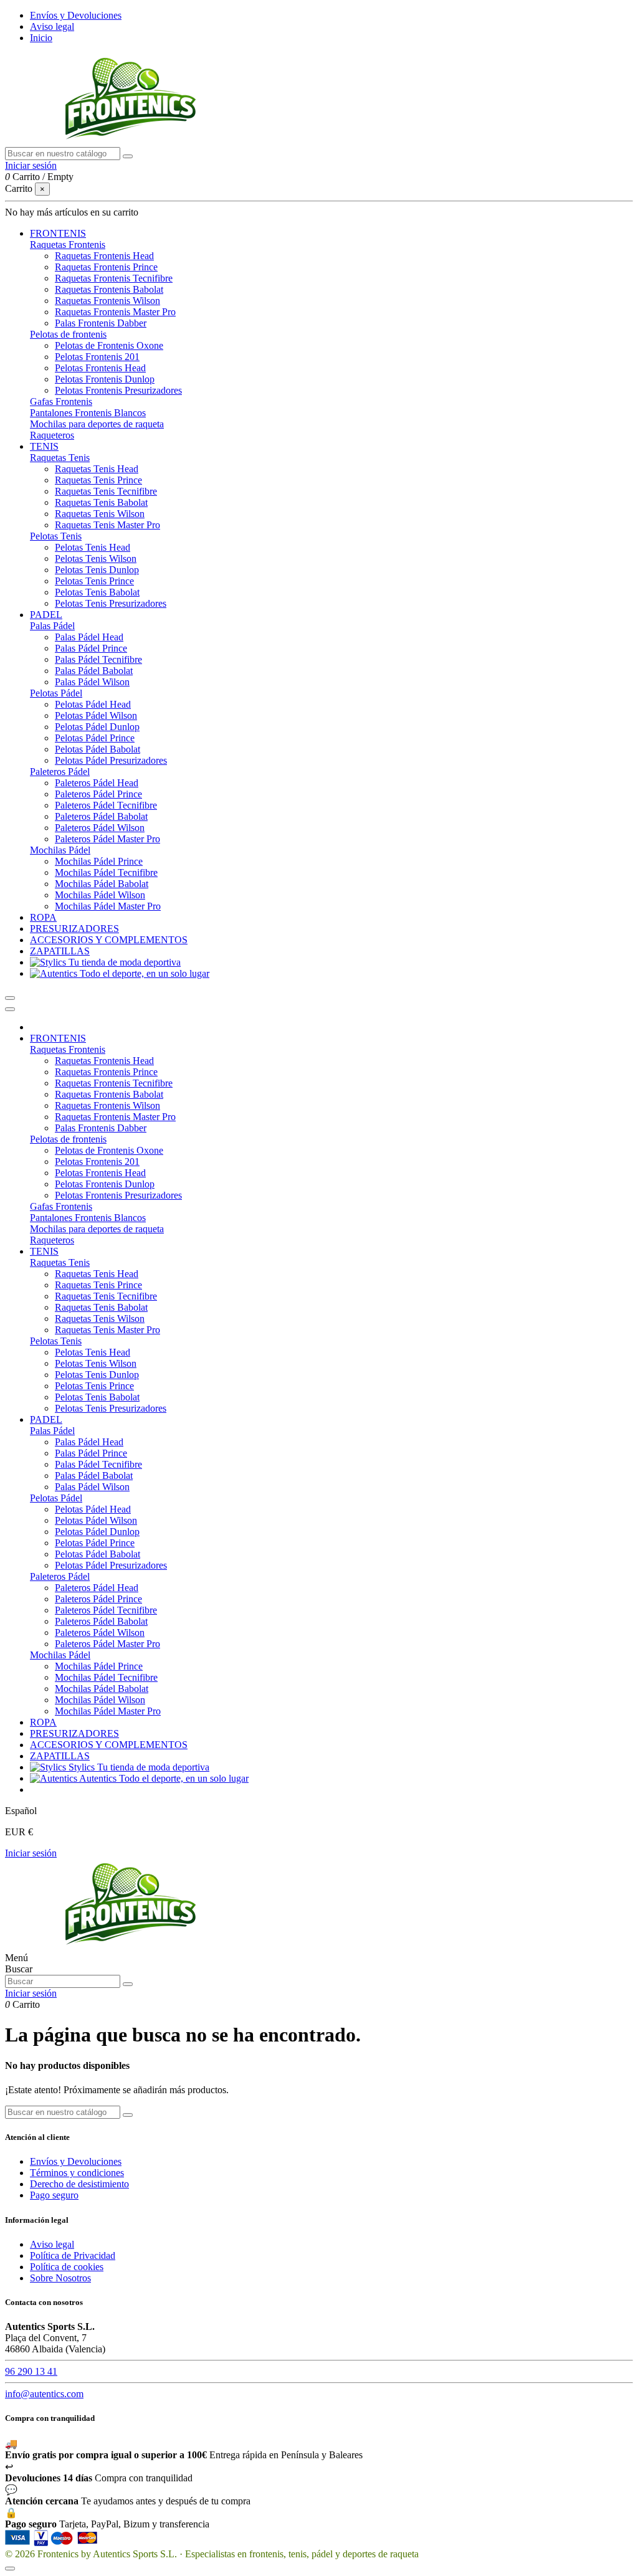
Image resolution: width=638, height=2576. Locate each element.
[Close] (10, 1009)
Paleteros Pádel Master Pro (107, 839)
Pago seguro (54, 2195)
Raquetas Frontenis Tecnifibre (114, 278)
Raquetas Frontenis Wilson (107, 301)
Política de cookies (67, 2267)
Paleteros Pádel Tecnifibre (106, 805)
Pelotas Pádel (56, 693)
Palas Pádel (52, 626)
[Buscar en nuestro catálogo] (128, 156)
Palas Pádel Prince (91, 648)
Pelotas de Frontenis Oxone (109, 345)
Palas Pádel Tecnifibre (98, 659)
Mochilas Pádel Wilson (100, 895)
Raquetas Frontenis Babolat (109, 289)
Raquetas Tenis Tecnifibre (106, 491)
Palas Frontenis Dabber (101, 323)
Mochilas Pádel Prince (99, 861)
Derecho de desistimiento (79, 2184)
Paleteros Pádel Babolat (101, 816)
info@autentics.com (44, 2394)
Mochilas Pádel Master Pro (108, 906)
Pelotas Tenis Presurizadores (111, 603)
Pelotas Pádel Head (93, 704)
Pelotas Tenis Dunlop (97, 570)
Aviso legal (52, 26)
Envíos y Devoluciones (76, 15)
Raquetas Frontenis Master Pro (115, 312)
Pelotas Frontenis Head (100, 368)
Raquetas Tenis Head (97, 469)
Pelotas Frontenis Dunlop (105, 379)
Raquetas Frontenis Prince (106, 267)
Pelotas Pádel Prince (95, 738)
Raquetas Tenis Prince (98, 480)
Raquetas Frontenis (68, 245)
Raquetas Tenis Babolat (101, 502)
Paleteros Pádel (60, 772)
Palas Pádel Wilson (92, 682)
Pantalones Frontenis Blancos (88, 413)
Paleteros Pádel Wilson (100, 828)
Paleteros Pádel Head (97, 783)
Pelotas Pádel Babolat (98, 749)
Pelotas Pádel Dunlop (97, 727)
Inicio (41, 38)
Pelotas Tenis (56, 536)
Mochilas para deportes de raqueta (97, 424)
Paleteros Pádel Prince (98, 794)
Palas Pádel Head (89, 637)
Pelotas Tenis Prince (94, 581)
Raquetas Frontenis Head (104, 256)
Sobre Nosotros (60, 2278)
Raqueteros (52, 435)
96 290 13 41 (31, 2371)
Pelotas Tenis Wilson (96, 558)
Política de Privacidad (73, 2255)
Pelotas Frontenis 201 (97, 357)
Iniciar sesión (31, 1853)
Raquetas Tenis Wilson (100, 514)
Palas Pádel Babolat (94, 671)
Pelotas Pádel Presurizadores (111, 760)
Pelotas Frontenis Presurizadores (118, 390)
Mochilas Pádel (60, 850)
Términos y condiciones (77, 2173)
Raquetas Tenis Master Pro (107, 525)
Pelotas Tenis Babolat (97, 592)
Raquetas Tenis (60, 458)
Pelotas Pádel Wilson (96, 715)
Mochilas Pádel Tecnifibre (106, 872)
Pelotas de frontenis (68, 334)
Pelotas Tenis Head (93, 547)
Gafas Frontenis (61, 402)
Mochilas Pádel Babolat (102, 884)
